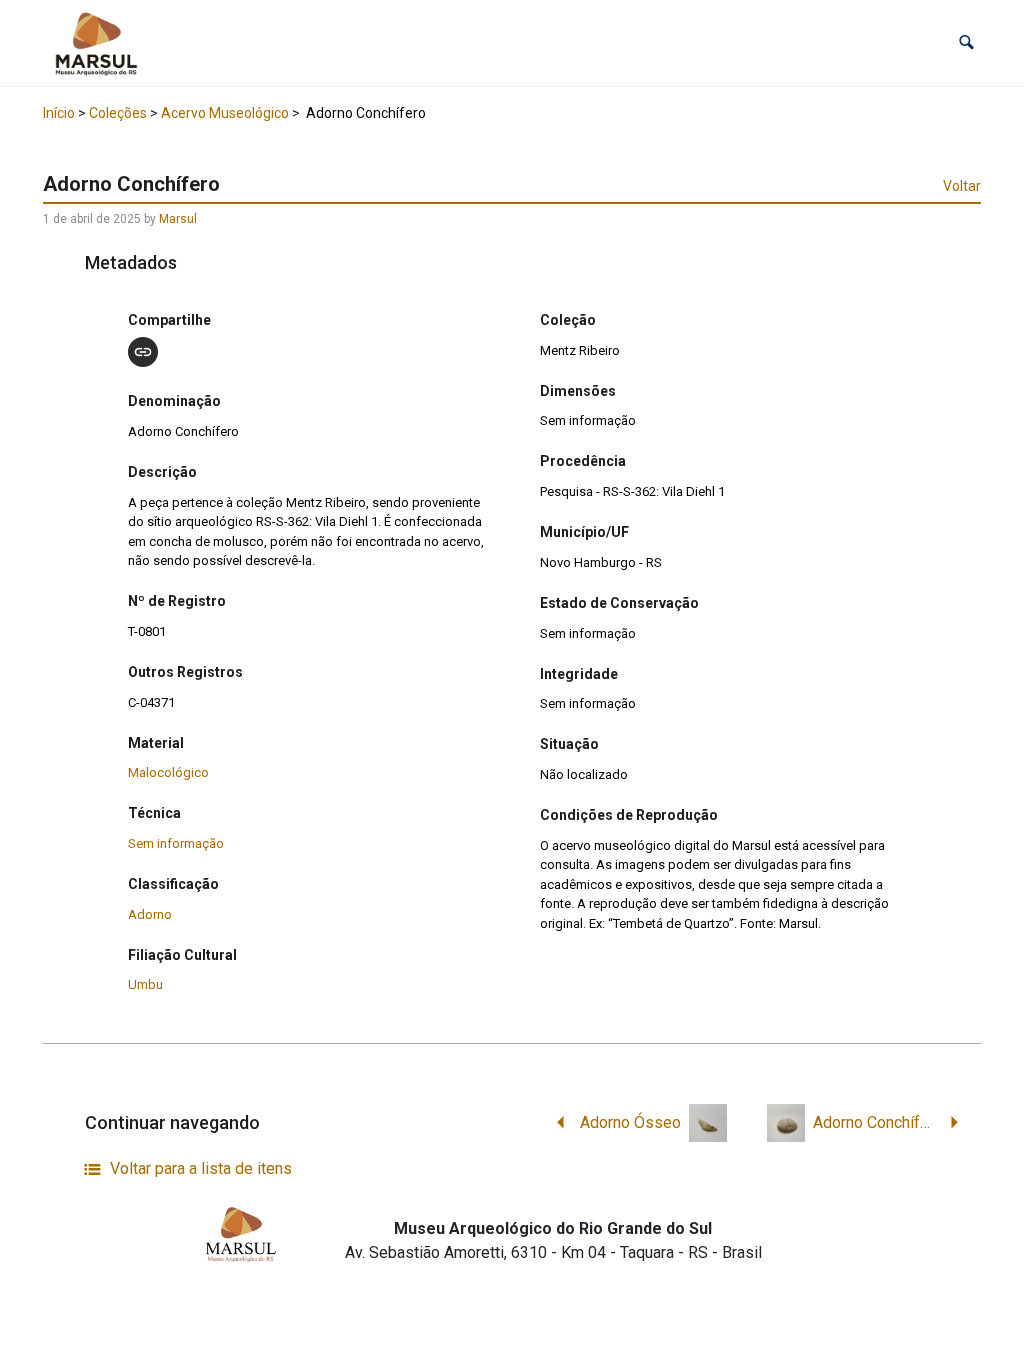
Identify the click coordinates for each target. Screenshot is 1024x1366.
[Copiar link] (143, 352)
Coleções (118, 113)
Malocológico (168, 772)
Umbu (145, 984)
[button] (966, 42)
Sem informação (176, 843)
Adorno (150, 914)
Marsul (178, 219)
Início (59, 113)
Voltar (962, 186)
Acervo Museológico (225, 113)
